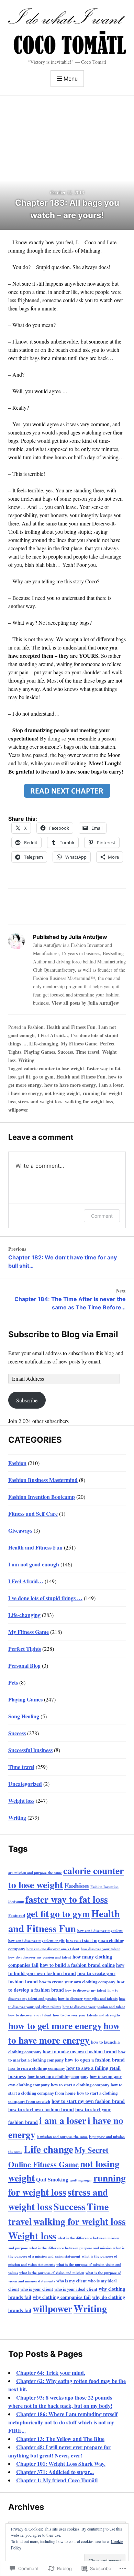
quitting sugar (81, 2180)
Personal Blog (24, 1665)
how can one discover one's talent (53, 1949)
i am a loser (111, 1085)
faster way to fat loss (67, 1899)
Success (65, 1052)
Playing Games (40, 1052)
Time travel (87, 1052)
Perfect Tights (25, 1649)
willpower (18, 1110)
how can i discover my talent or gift (36, 1941)
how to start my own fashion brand (88, 2101)
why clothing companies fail (62, 2297)
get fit (24, 1077)
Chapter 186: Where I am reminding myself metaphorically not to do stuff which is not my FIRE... (63, 2422)
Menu (71, 79)
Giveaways (20, 1530)
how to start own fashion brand (41, 2109)
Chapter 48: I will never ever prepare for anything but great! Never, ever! (59, 2451)
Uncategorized (25, 1784)
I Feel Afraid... (53, 1035)
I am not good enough (34, 1564)
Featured (17, 1915)
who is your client (37, 2289)
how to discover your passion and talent (94, 2007)
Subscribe (27, 1400)
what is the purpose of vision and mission (52, 2273)
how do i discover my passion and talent (40, 1957)
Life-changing (44, 1044)
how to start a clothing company (80, 2085)
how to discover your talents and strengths (87, 2015)
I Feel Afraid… (26, 1581)
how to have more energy (70, 1085)
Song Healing (24, 1716)
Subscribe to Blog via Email (63, 1334)
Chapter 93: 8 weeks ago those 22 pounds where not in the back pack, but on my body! (60, 2401)
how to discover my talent (86, 1990)
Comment (102, 1216)
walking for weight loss (89, 1101)
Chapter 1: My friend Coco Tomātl (57, 2480)
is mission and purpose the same (62, 2137)
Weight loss (21, 1801)
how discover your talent (100, 1949)
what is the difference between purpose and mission (70, 2248)
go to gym (43, 1077)
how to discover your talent (30, 2015)
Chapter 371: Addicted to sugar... (55, 2472)
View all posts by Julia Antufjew (85, 1003)
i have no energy (25, 1093)
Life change (48, 2149)
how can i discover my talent (100, 1931)
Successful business (30, 1750)
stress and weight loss (40, 1101)
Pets (13, 1682)
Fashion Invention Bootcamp (42, 1497)
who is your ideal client (76, 2289)
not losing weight (62, 1093)
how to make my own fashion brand (80, 2051)
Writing (26, 1060)
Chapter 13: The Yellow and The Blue (60, 2439)
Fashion (36, 1027)
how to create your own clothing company (77, 1982)
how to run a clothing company (37, 2068)
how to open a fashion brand (95, 2060)
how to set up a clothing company (58, 2076)
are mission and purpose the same (35, 1873)
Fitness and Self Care (33, 1514)
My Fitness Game (79, 1044)
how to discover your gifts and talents (88, 1999)
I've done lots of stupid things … (45, 1598)
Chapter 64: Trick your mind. (51, 2373)
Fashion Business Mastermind (43, 1480)
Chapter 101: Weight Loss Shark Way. (61, 2463)
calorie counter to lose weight (54, 1068)
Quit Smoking (52, 2179)
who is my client (71, 2281)
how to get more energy (55, 2025)
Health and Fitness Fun (71, 1027)
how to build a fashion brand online (77, 1965)
